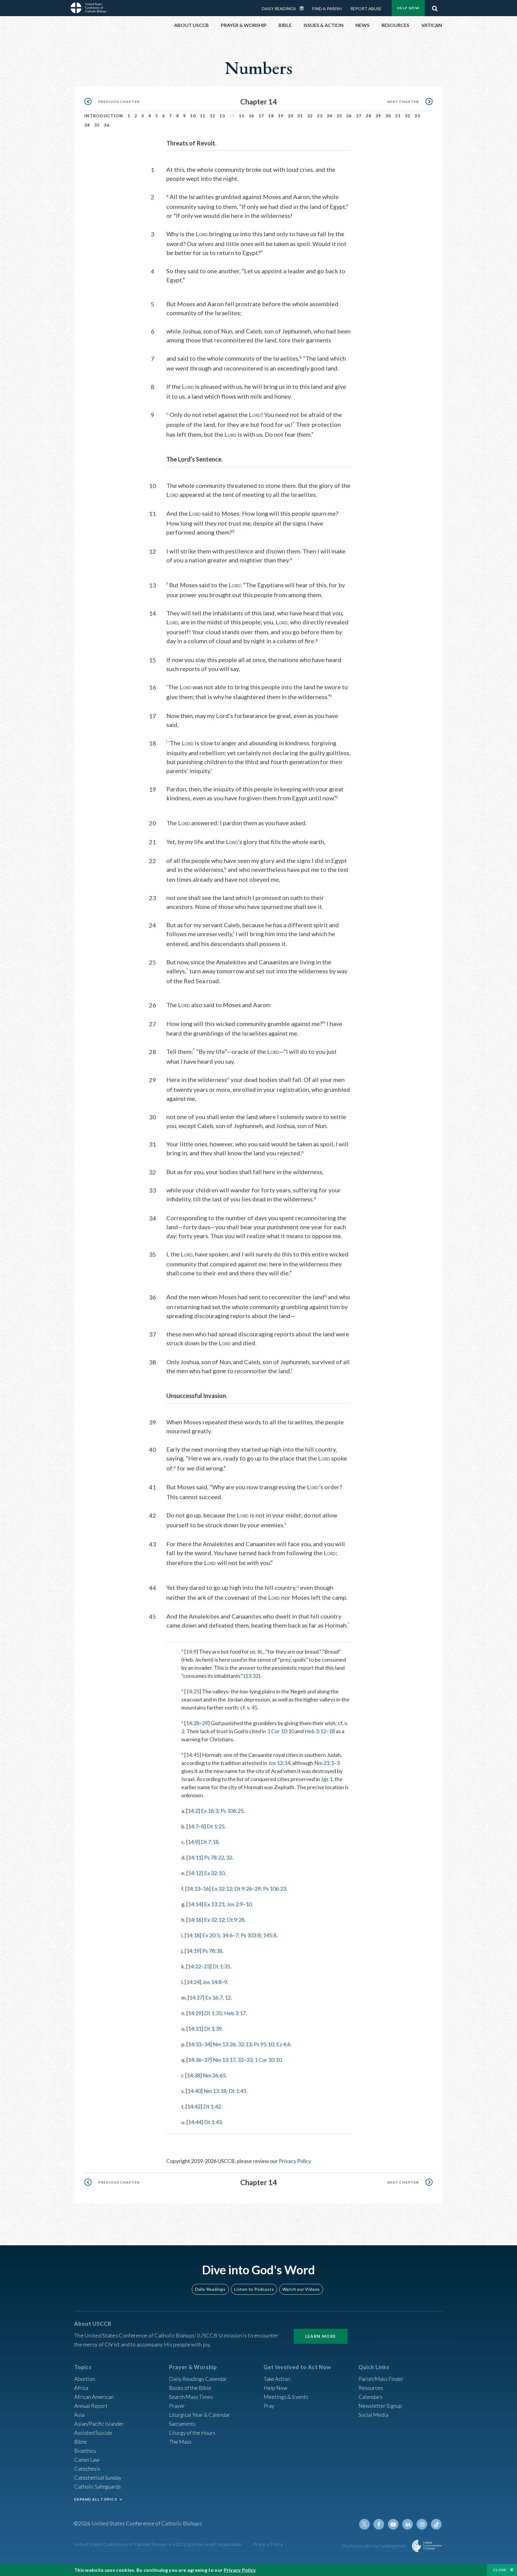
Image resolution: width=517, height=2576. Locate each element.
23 (320, 116)
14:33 (195, 2044)
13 (222, 116)
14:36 (195, 2060)
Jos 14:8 (212, 1982)
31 (398, 116)
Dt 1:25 (216, 1826)
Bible (80, 2442)
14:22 (194, 1966)
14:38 (193, 2075)
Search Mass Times (191, 2397)
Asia (79, 2415)
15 (242, 116)
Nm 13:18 (215, 2091)
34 (87, 125)
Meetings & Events (286, 2397)
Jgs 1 (327, 1779)
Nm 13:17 (224, 2060)
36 (107, 125)
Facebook (379, 2524)
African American (94, 2397)
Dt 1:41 (237, 2091)
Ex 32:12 (222, 1889)
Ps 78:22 (214, 1857)
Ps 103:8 (251, 1935)
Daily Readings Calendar (304, 8)
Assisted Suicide (93, 2433)
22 (310, 116)
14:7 (193, 1826)
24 (330, 116)
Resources (371, 2388)
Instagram (422, 2524)
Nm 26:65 (214, 2075)
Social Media (373, 2415)
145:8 (270, 1935)
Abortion (85, 2379)
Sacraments (182, 2424)
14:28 (193, 1723)
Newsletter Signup (380, 2406)
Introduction (104, 116)
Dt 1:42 (212, 2106)
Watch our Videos (301, 2289)
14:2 (193, 1811)
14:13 (193, 1889)
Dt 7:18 (210, 1842)
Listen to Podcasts (254, 2289)
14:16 (195, 1920)
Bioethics (85, 2451)
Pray (269, 2406)
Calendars (370, 2397)
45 (254, 1707)
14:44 (195, 2122)
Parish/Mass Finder (381, 2379)
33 (417, 116)
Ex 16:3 (209, 1811)
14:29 (195, 2013)
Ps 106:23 (275, 1889)
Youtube (393, 2524)
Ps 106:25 (232, 1811)
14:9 (191, 1651)
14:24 (193, 1982)
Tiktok (436, 2524)
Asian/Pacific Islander (99, 2424)
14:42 (194, 2106)
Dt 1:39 (213, 2029)
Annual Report (91, 2406)
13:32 (252, 1676)
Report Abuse (366, 9)
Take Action (277, 2379)
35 (97, 125)
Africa (81, 2388)
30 (388, 116)
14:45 (193, 1755)
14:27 (196, 1997)
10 (193, 116)
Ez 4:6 (283, 2044)
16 (251, 116)
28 (368, 116)
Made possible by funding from (375, 2546)
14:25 (193, 1691)
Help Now (408, 8)
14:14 (195, 1904)
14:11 (195, 1857)
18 (271, 116)
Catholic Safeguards (98, 2487)
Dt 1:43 (213, 2122)
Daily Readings (279, 9)
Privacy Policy (295, 2161)
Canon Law (87, 2460)
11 (203, 116)
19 (281, 116)
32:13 (245, 2044)
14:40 (194, 2091)
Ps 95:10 (264, 2044)
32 (408, 116)
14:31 (195, 2029)
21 (300, 116)
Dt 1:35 (221, 1966)
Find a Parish (327, 9)
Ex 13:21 (214, 1904)
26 (349, 116)
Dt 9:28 (236, 1920)
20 (291, 116)
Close (500, 2570)
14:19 (193, 1951)
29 (378, 116)
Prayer (177, 2406)
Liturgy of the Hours (192, 2433)
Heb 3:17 (235, 2013)
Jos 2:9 (235, 1904)
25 (339, 116)
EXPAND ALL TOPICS (96, 2499)
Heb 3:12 (315, 1731)
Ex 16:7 (214, 1997)
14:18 (193, 1935)
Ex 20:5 (211, 1935)
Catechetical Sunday (98, 2478)
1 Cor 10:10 (281, 1731)
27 (359, 116)
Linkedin (407, 2524)
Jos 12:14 (279, 1763)
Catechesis (87, 2469)
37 (207, 2060)
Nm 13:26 (224, 2044)
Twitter (364, 2524)
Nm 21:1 (324, 1763)
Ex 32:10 (214, 1873)
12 (213, 116)
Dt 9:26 (243, 1889)
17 (261, 116)
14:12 (195, 1873)
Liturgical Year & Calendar (200, 2415)
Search (435, 7)
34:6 (227, 1935)
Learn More (321, 2336)
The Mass (180, 2442)
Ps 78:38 (212, 1951)
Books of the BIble (190, 2388)
